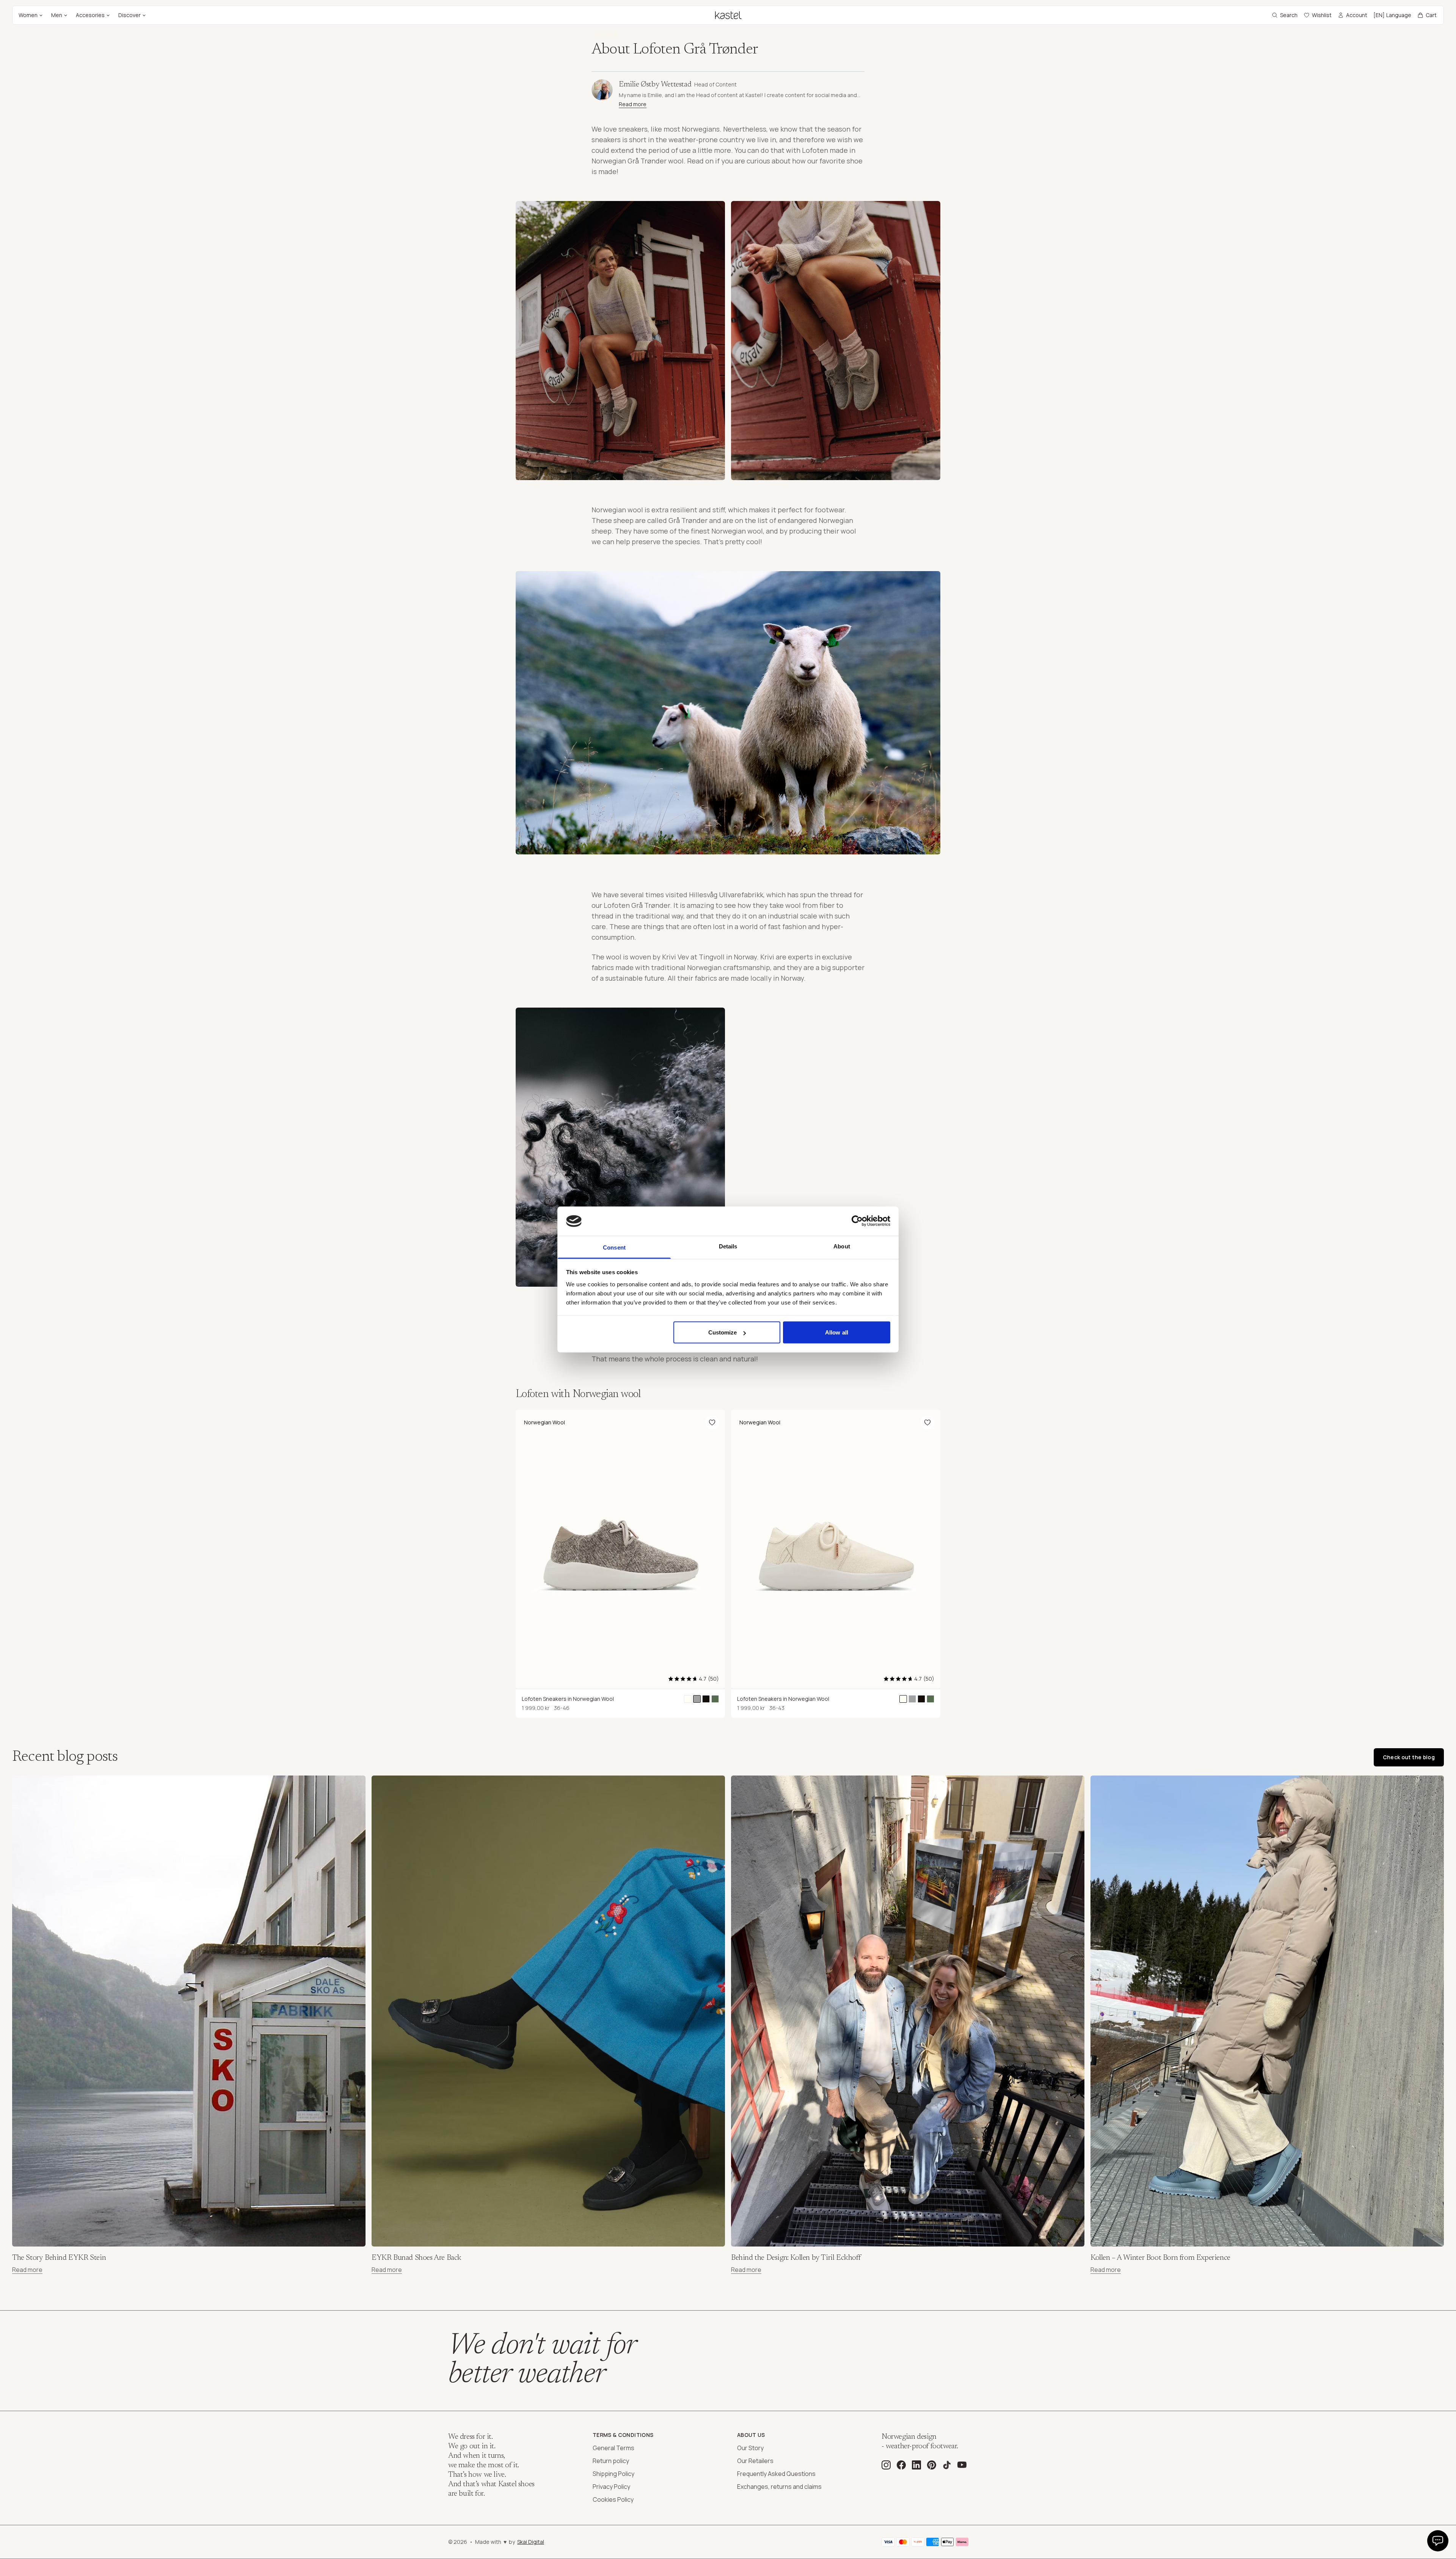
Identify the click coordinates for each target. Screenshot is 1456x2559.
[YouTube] (962, 2465)
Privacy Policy (611, 2487)
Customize (723, 1332)
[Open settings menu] (1438, 2541)
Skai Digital (531, 2542)
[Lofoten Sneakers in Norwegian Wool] (688, 1699)
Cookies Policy (613, 2499)
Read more (633, 104)
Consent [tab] (614, 1247)
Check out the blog (1409, 1757)
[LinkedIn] (916, 2465)
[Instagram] (886, 2465)
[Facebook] (901, 2465)
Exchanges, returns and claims (779, 2487)
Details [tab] (728, 1246)
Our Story (750, 2448)
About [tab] (842, 1246)
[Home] (728, 15)
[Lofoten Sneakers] (706, 1699)
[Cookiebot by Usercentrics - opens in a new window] (857, 1221)
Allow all (837, 1332)
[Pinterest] (932, 2465)
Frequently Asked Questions (776, 2474)
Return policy (611, 2461)
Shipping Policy (613, 2474)
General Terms (613, 2448)
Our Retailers (755, 2461)
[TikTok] (947, 2465)
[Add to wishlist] (712, 1422)
